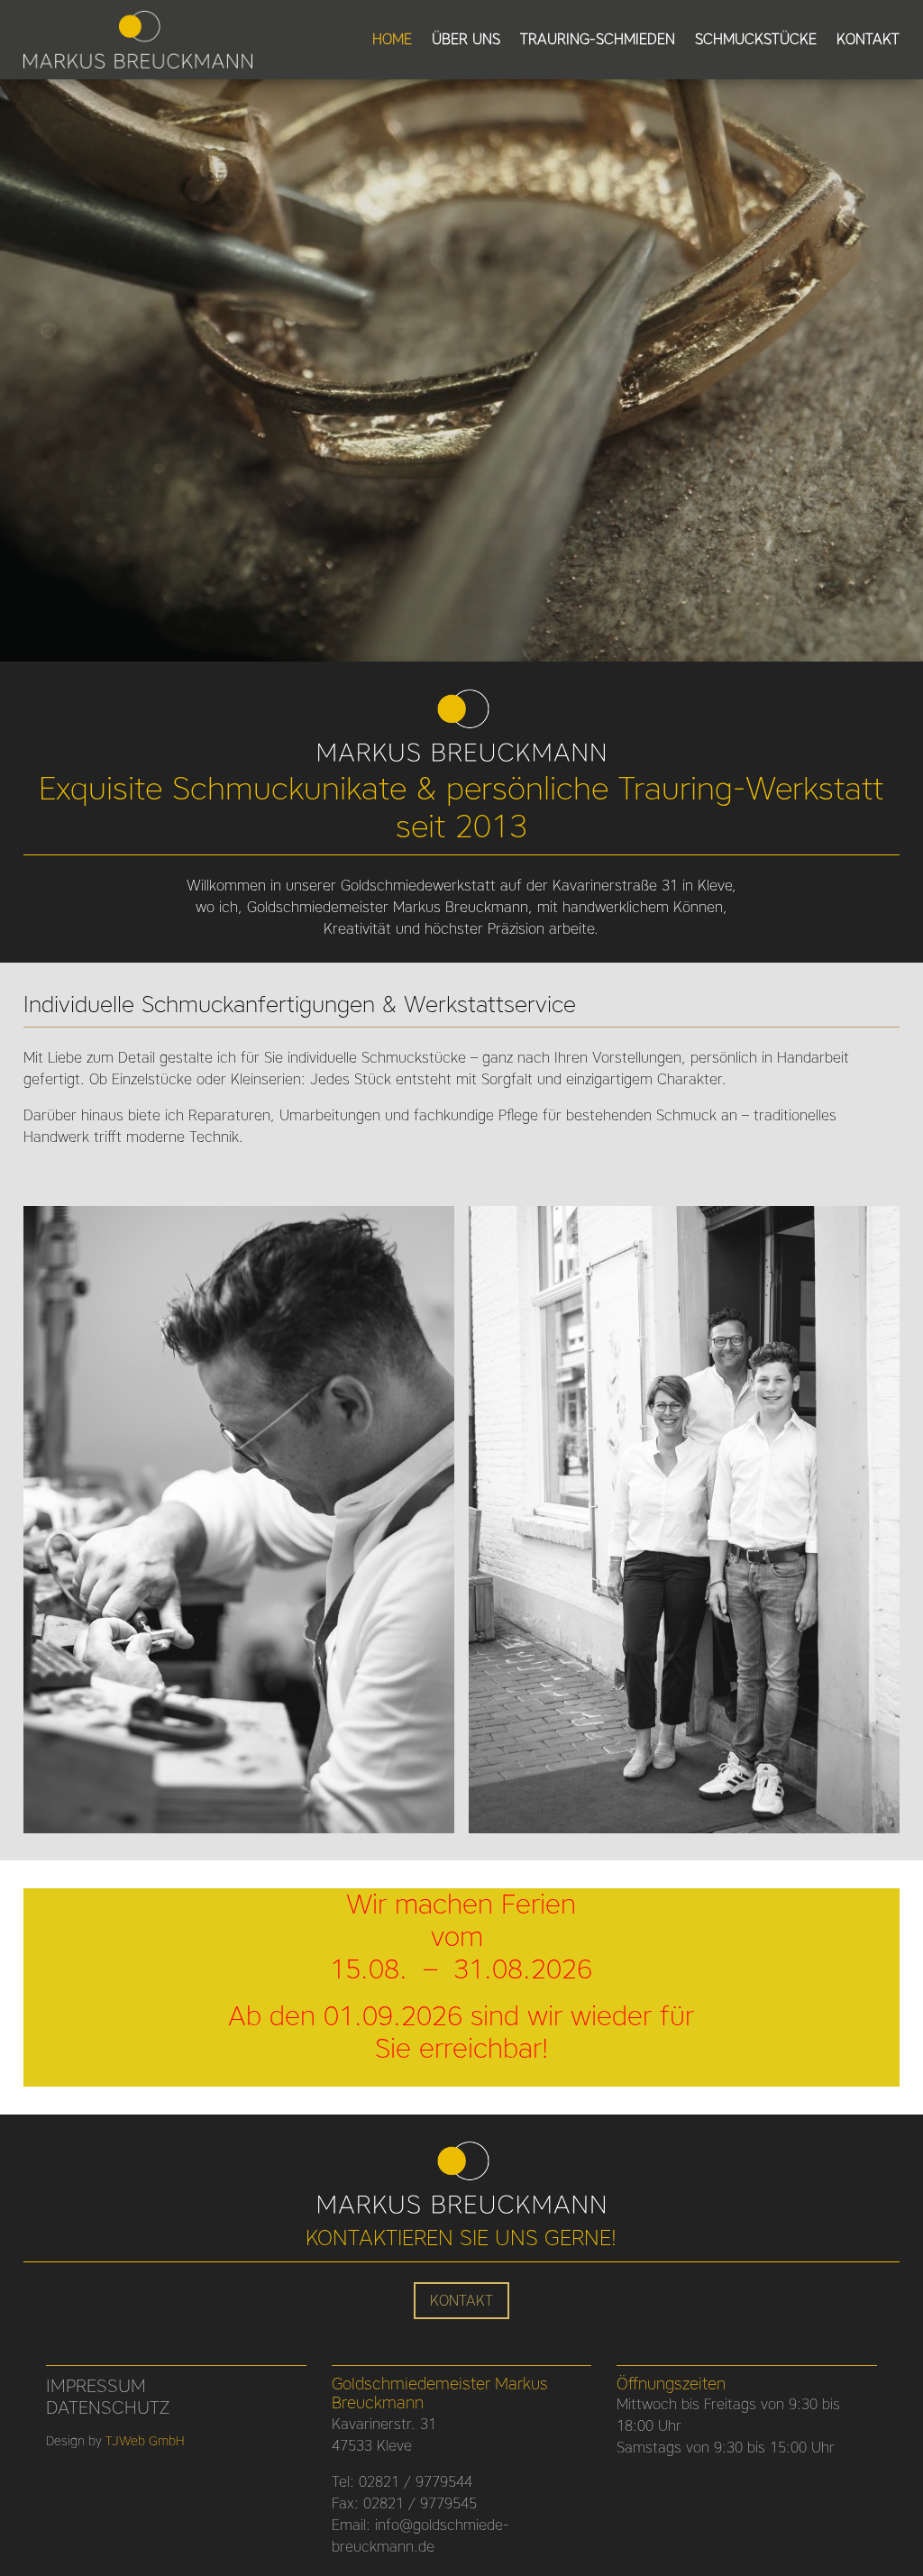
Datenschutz (108, 2407)
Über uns (466, 41)
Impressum (96, 2386)
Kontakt (868, 41)
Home (392, 41)
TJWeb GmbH (145, 2441)
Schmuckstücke (756, 41)
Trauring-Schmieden (598, 41)
